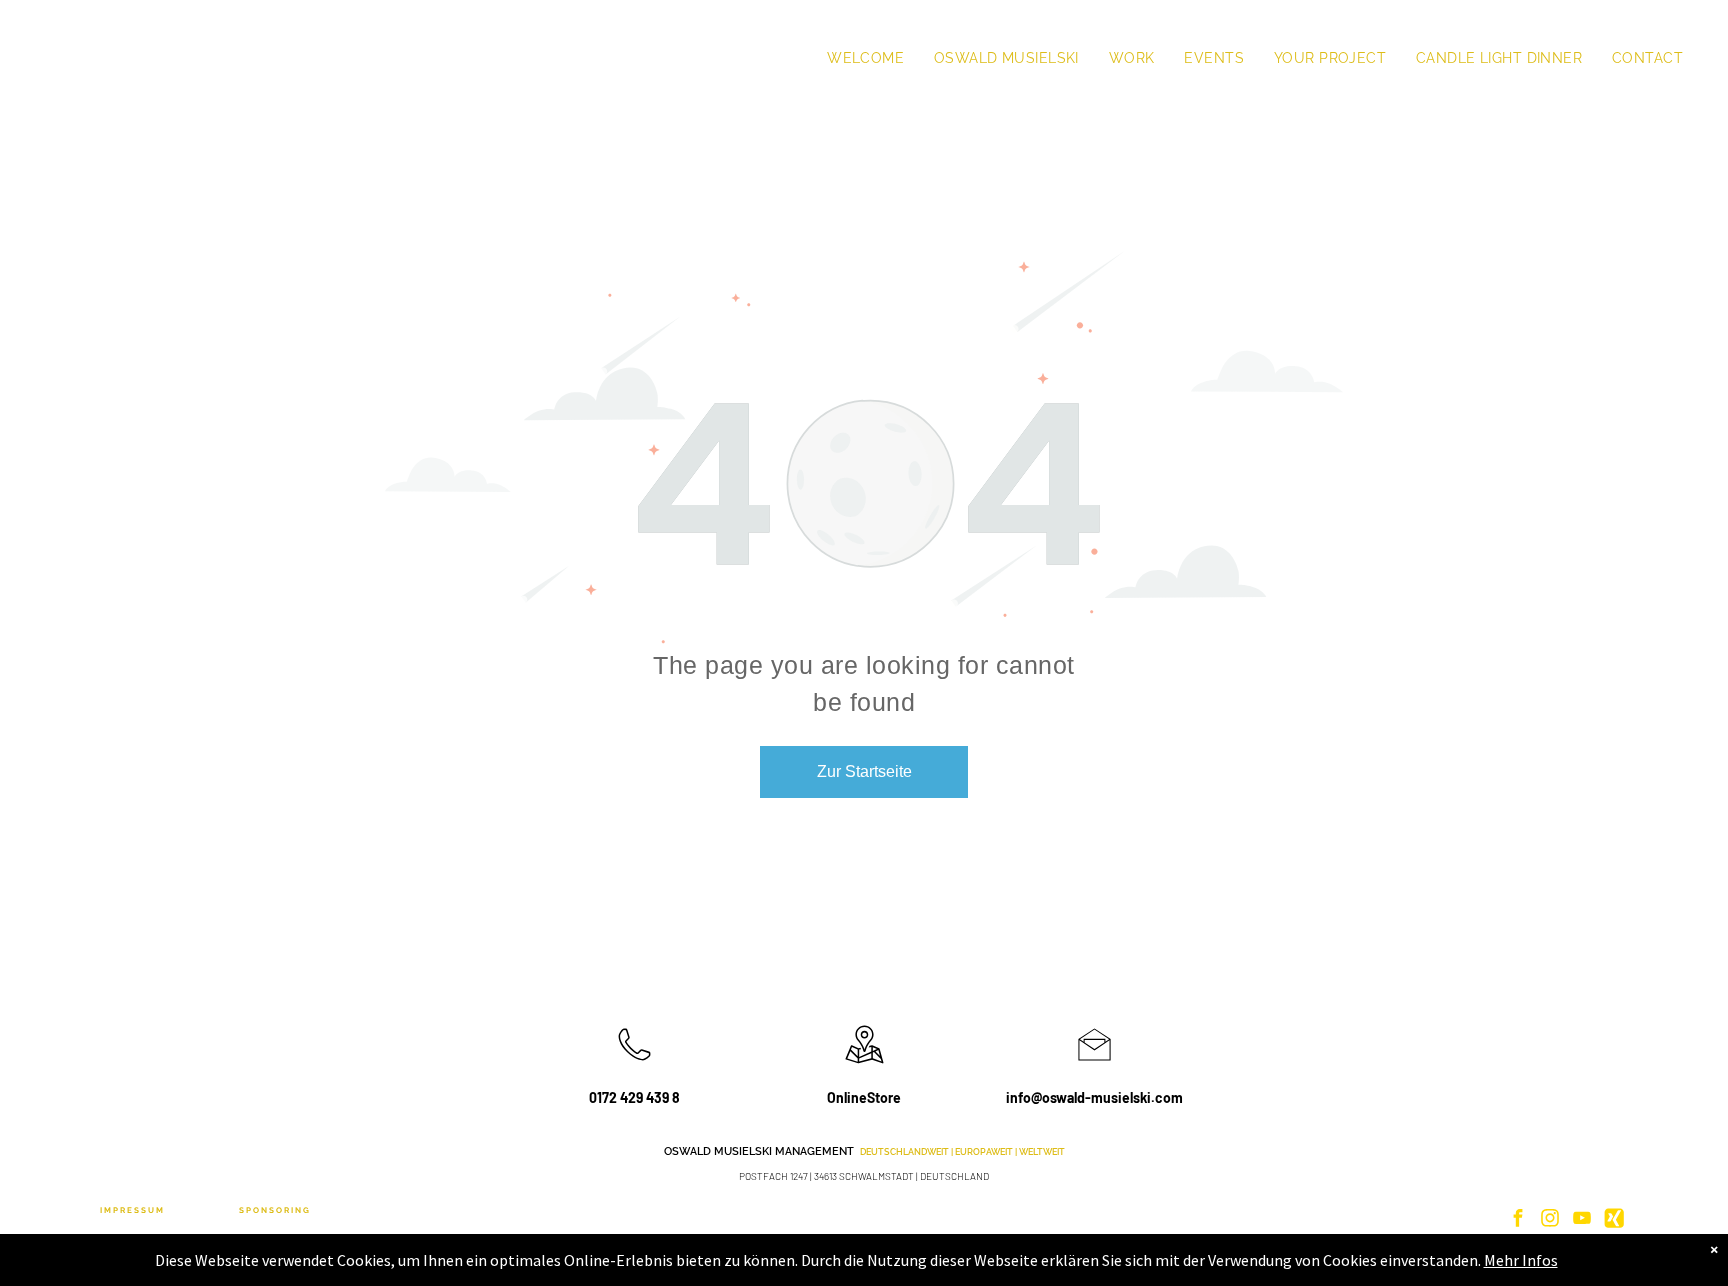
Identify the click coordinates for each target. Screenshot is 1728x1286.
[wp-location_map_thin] (864, 1065)
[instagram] (1550, 1220)
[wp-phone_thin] (634, 1065)
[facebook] (1518, 1220)
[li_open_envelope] (1094, 1065)
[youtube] (1582, 1220)
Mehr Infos (1521, 1260)
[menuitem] (865, 58)
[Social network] (1614, 1220)
